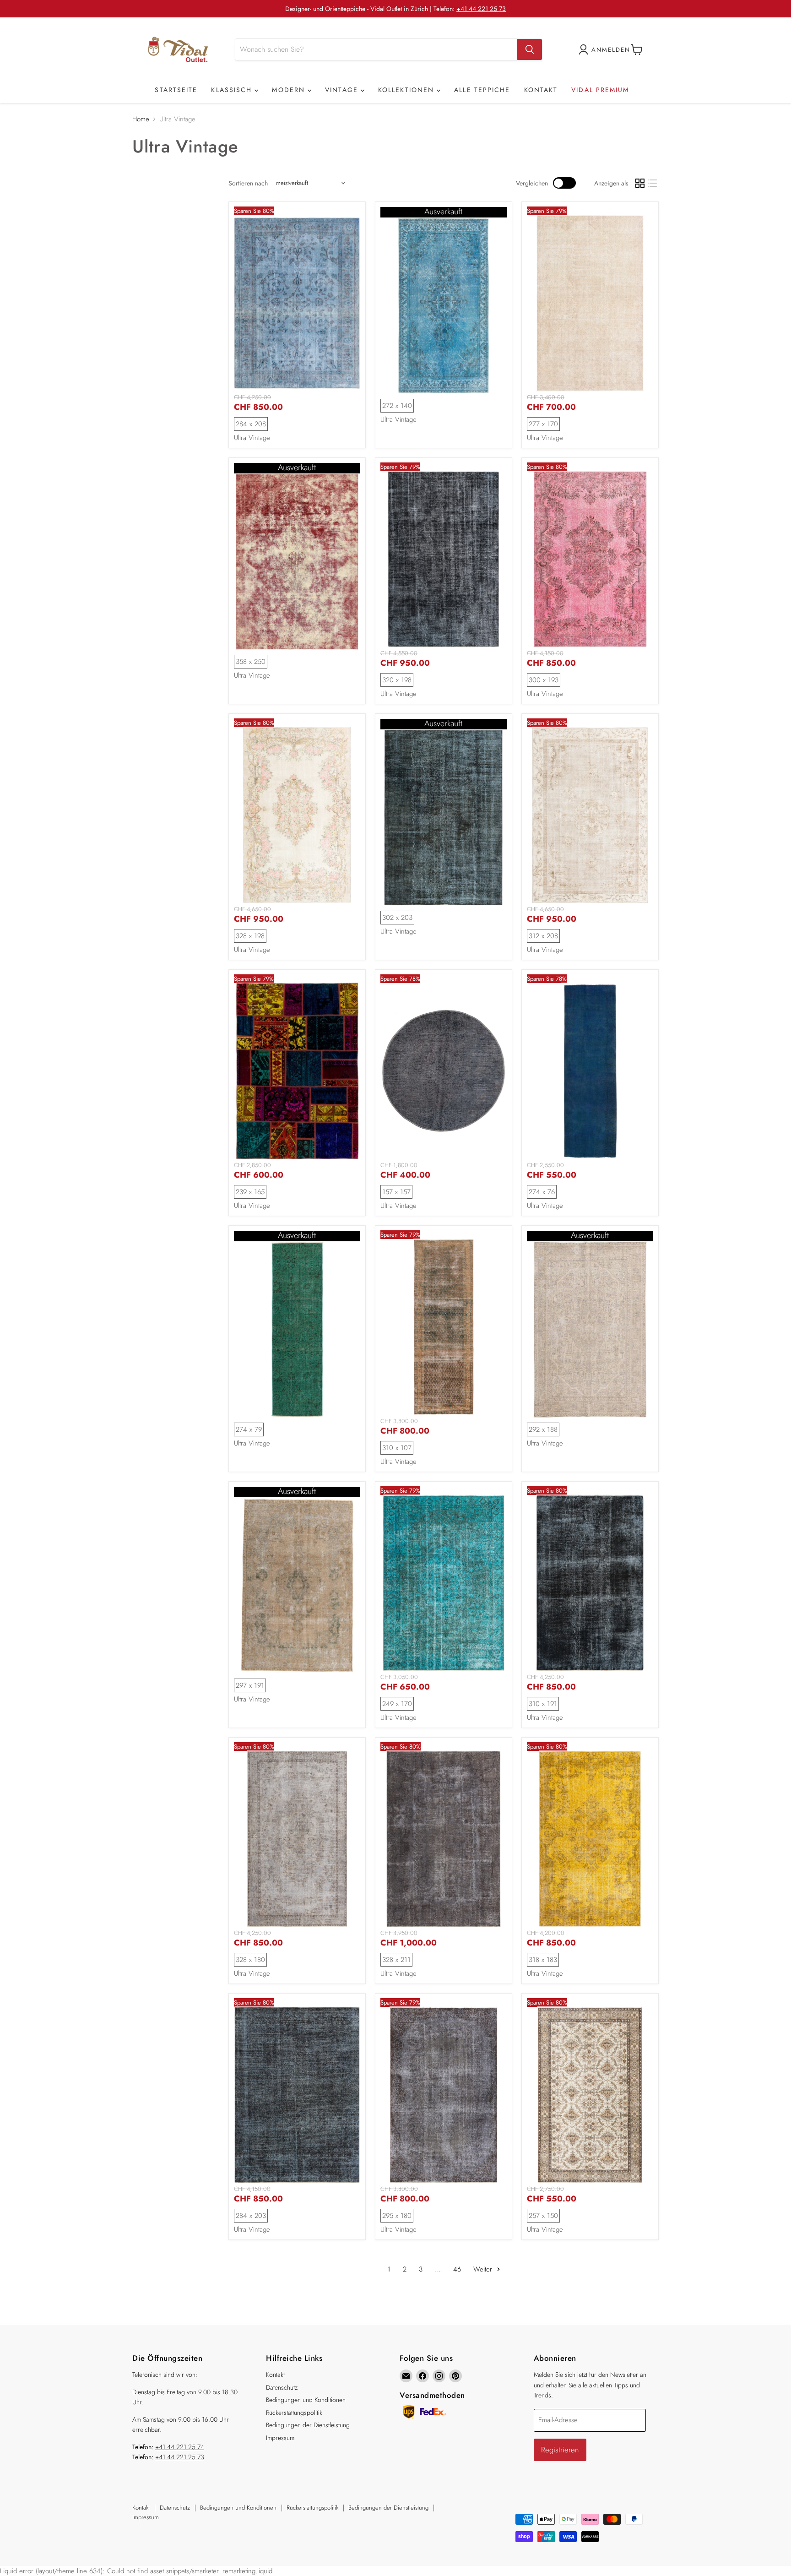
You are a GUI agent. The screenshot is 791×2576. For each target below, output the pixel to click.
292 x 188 (543, 1429)
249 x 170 (397, 1704)
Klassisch (233, 90)
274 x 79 (249, 1429)
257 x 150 (543, 2216)
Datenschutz (282, 2387)
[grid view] (640, 183)
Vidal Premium (600, 90)
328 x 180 (250, 1960)
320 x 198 (397, 680)
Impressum (280, 2438)
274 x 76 (542, 1192)
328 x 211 (396, 1960)
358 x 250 (251, 662)
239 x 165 (250, 1192)
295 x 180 (397, 2216)
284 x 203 (251, 2216)
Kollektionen (407, 90)
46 (457, 2269)
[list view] (653, 183)
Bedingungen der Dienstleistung (308, 2425)
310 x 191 (543, 1704)
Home (141, 119)
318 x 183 (543, 1960)
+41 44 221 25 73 (481, 9)
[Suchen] (530, 49)
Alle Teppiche (482, 90)
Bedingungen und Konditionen (306, 2400)
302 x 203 (397, 918)
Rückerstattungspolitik (294, 2413)
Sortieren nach (248, 183)
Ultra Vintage (252, 438)
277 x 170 (543, 424)
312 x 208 (543, 936)
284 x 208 (251, 424)
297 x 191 (250, 1685)
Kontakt (541, 90)
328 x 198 (250, 936)
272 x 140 (397, 406)
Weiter (484, 2269)
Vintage (343, 90)
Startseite (176, 90)
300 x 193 (544, 680)
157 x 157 (396, 1192)
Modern (290, 90)
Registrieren (560, 2450)
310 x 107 (397, 1448)
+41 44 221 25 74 (180, 2447)
